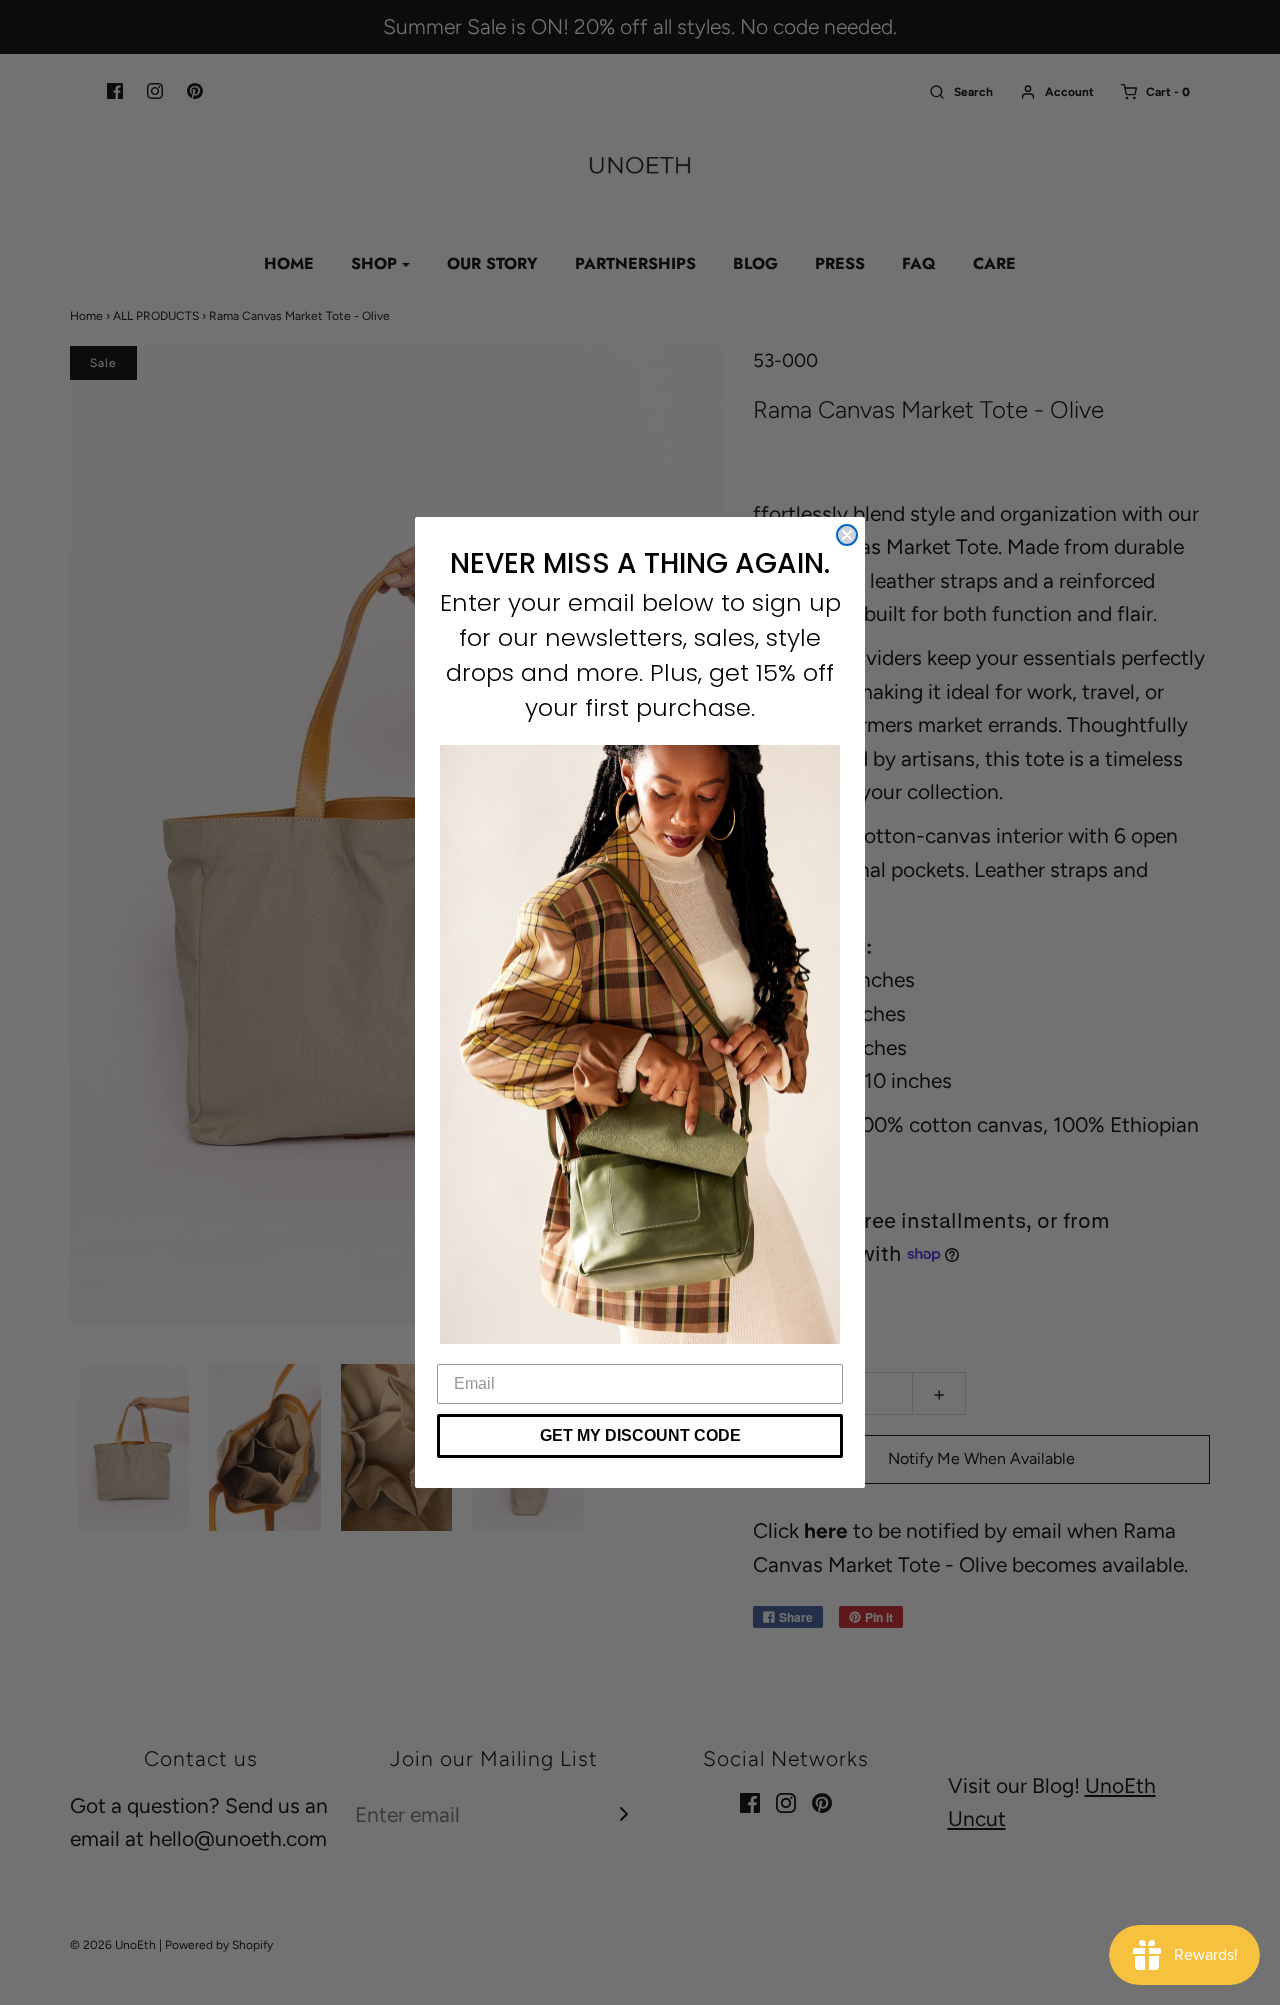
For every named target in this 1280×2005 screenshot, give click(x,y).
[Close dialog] (847, 535)
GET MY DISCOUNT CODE (640, 1435)
